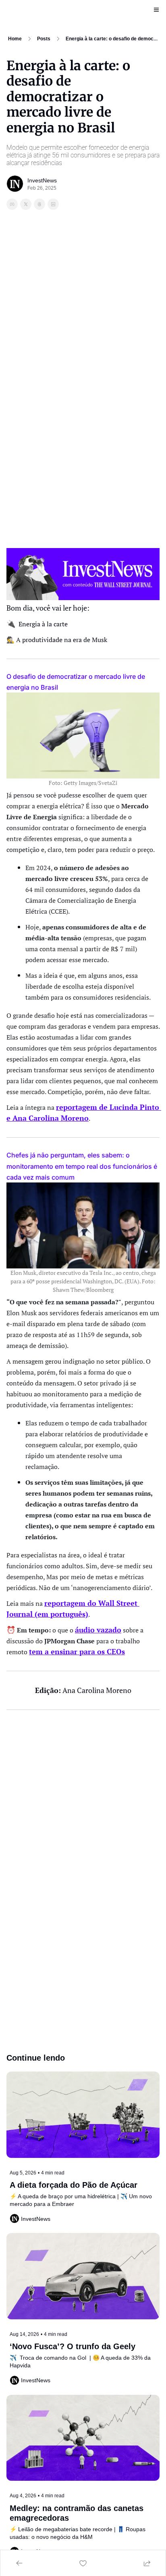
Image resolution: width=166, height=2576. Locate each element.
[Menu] (156, 10)
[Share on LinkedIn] (53, 204)
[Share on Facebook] (12, 204)
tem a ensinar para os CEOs (77, 1651)
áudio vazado (98, 1630)
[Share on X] (26, 204)
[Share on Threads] (39, 204)
